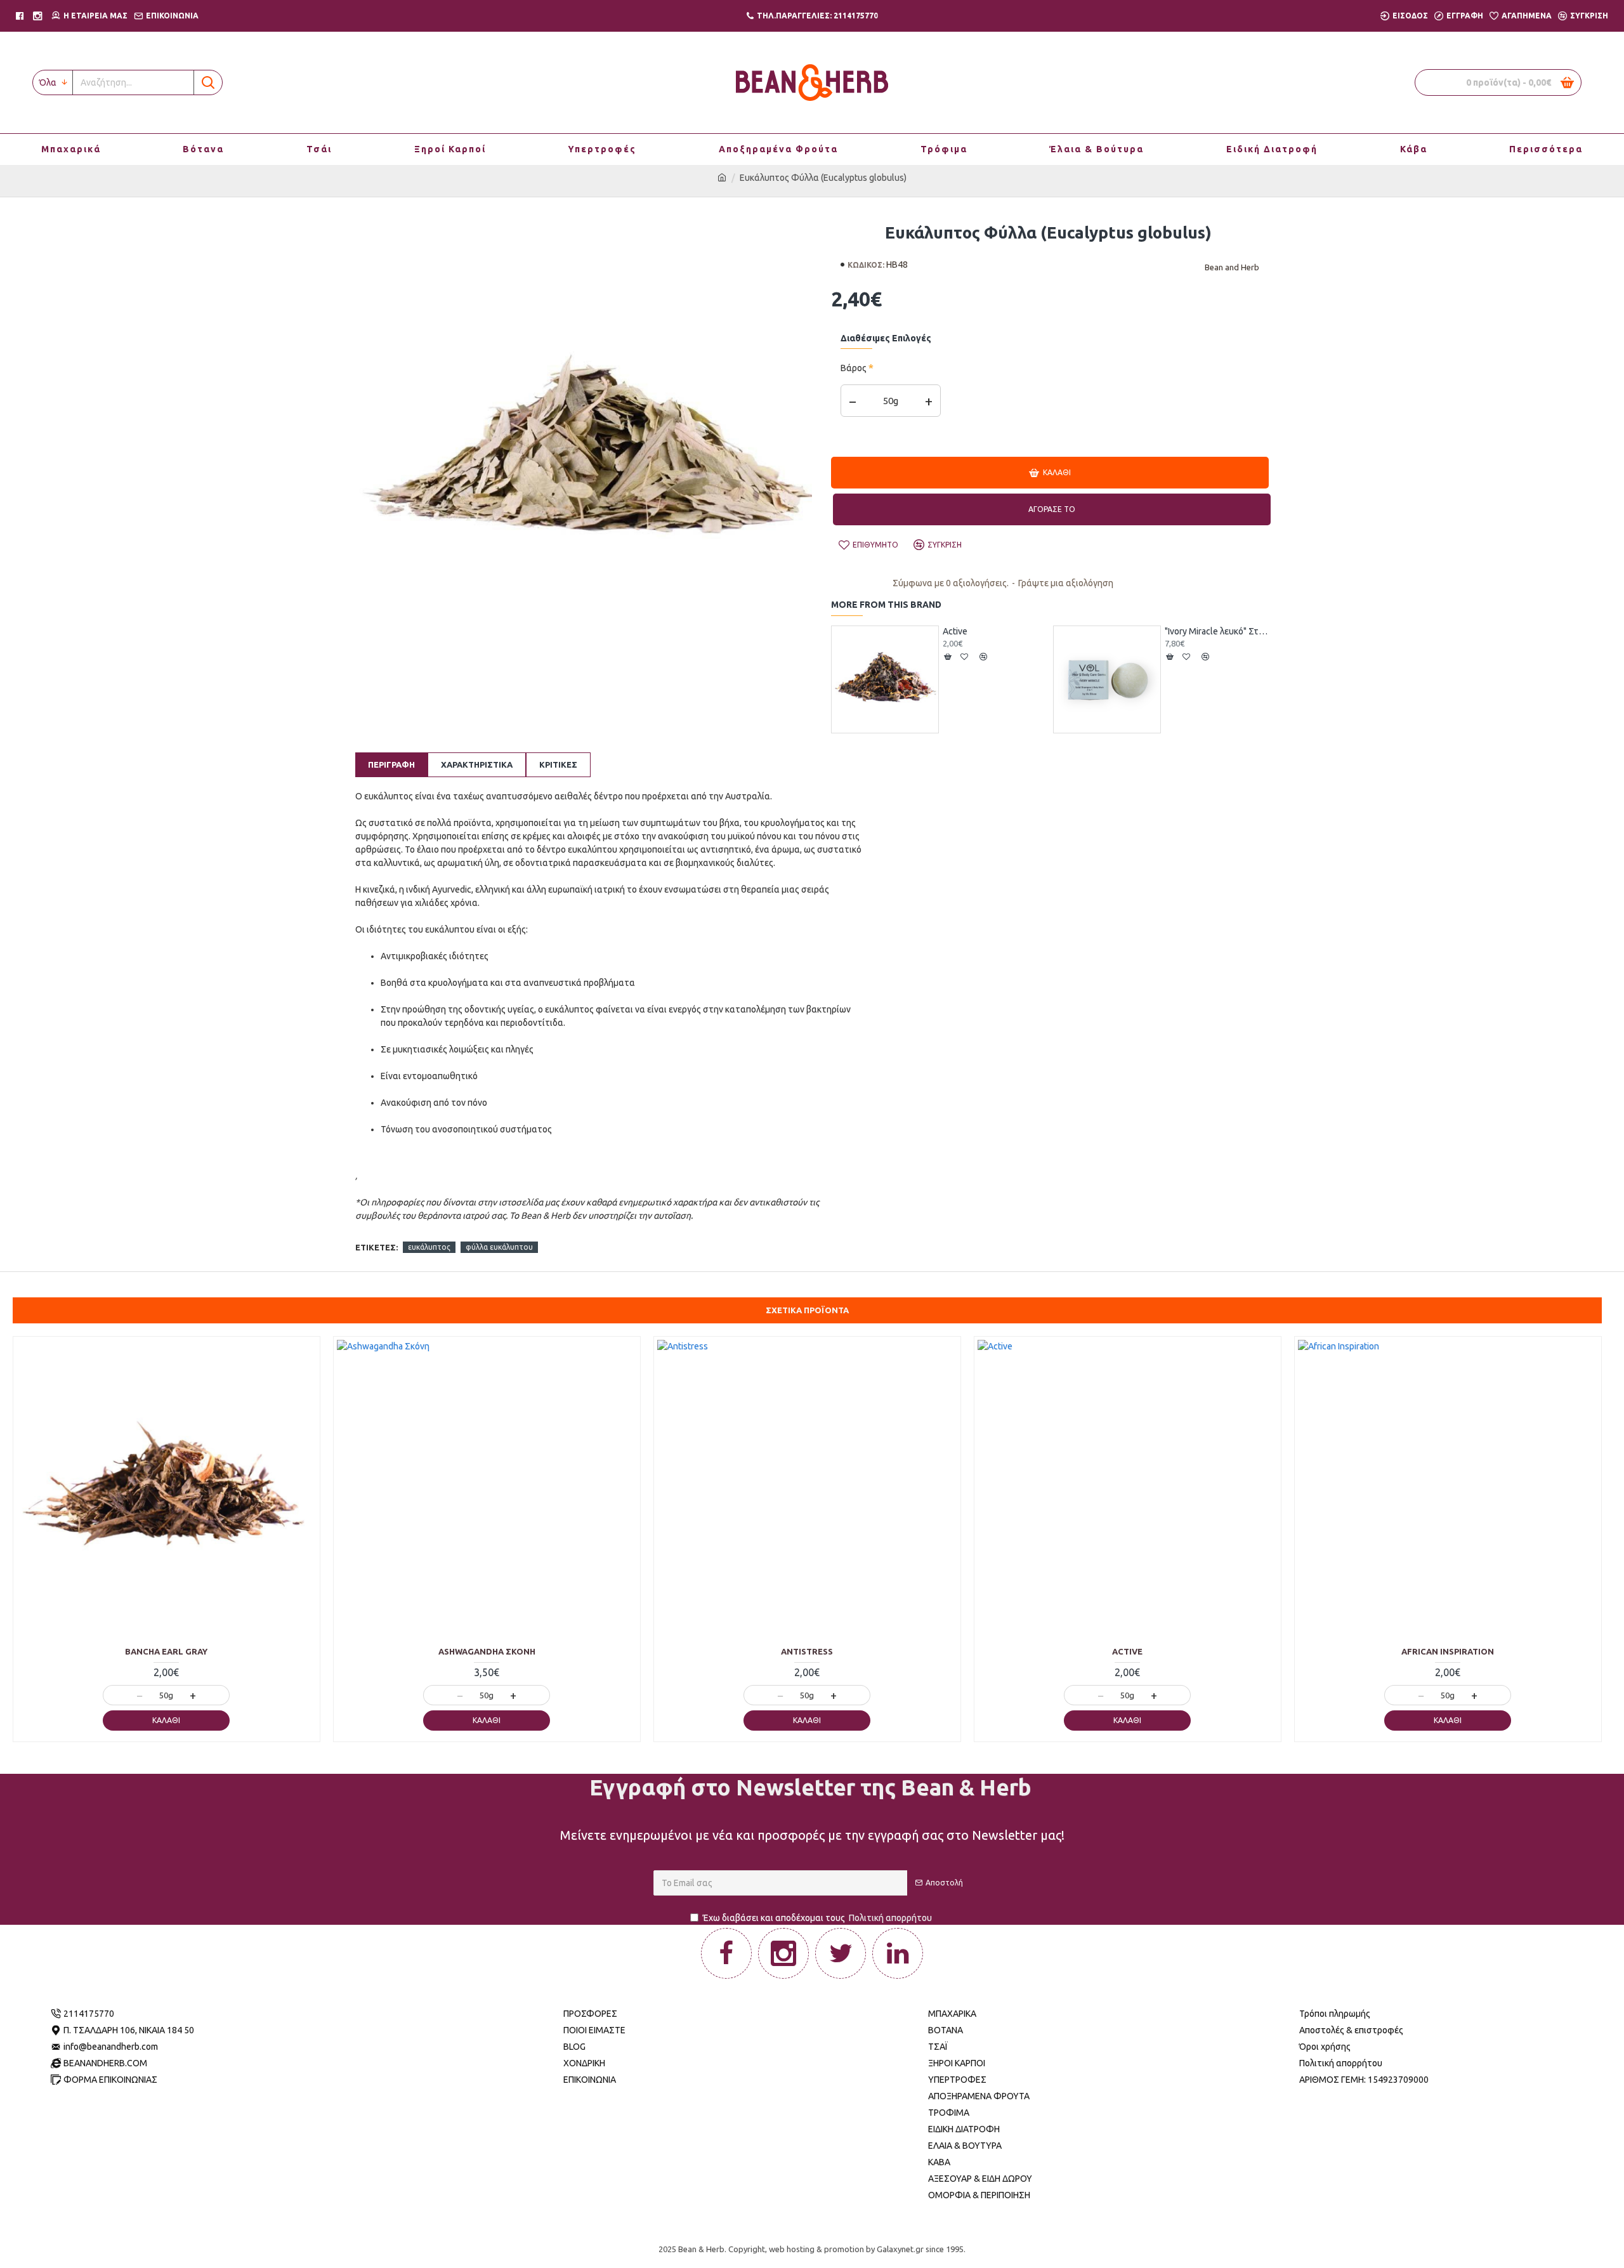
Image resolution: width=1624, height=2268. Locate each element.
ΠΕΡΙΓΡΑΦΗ (391, 764)
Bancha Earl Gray (166, 1651)
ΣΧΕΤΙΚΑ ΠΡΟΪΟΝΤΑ (807, 1310)
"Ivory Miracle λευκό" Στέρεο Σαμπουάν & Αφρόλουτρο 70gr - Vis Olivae (1217, 631)
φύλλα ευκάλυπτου (499, 1247)
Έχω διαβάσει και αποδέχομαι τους (817, 1918)
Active (955, 631)
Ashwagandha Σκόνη (487, 1651)
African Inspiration (1448, 1651)
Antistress (807, 1651)
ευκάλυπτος (429, 1247)
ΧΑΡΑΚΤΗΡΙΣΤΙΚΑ (477, 764)
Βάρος (854, 368)
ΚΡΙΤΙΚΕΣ (558, 764)
